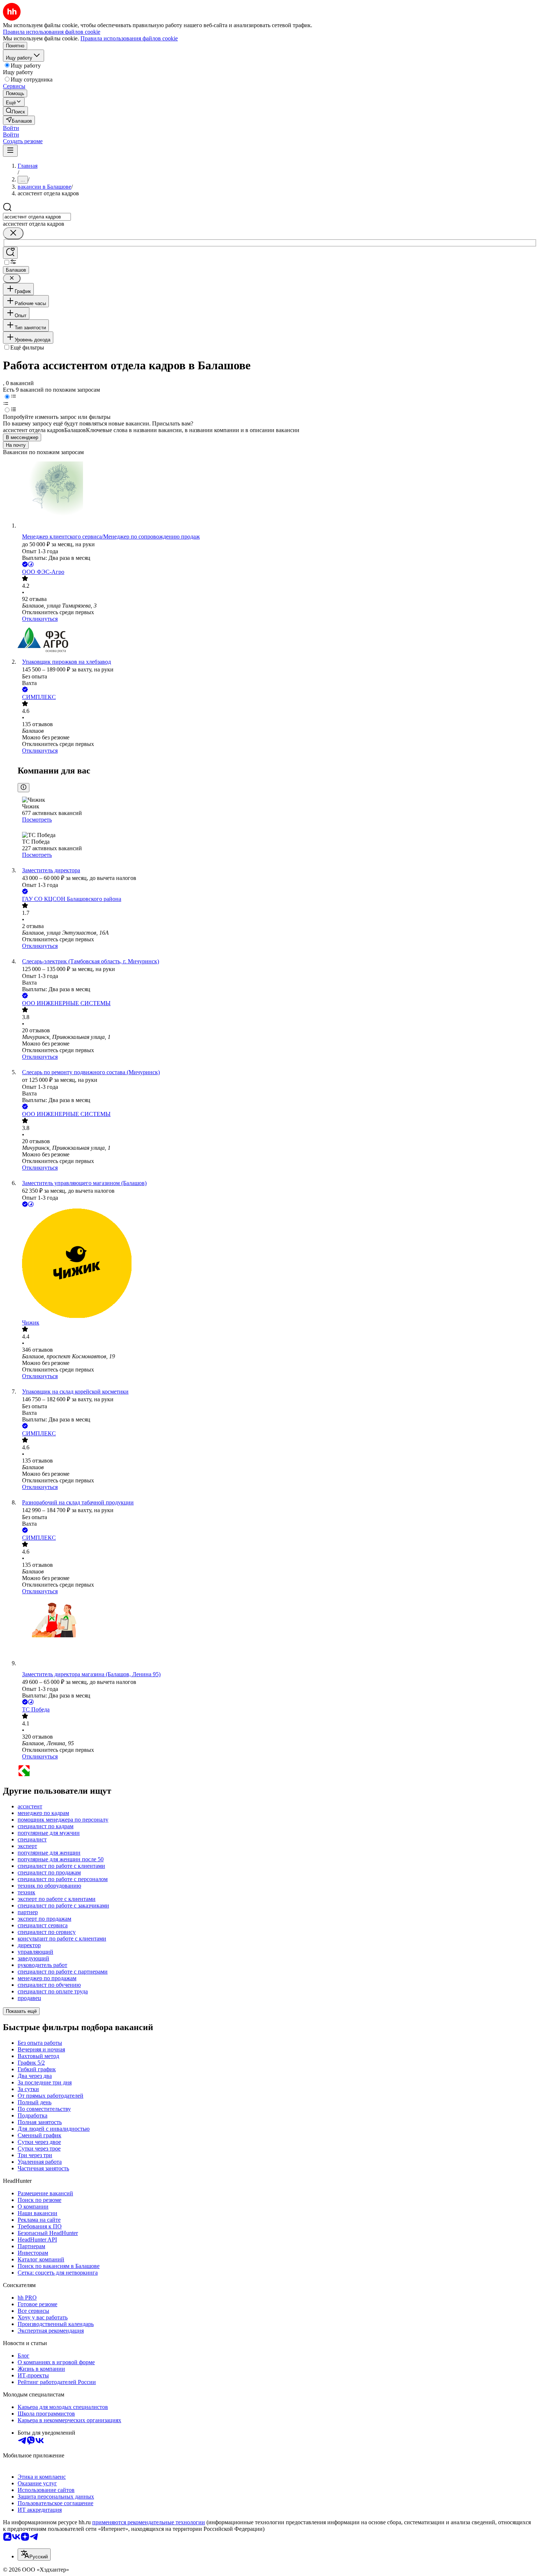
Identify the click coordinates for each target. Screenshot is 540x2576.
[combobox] (37, 217)
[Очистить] (13, 233)
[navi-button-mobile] (10, 151)
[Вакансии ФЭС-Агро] (277, 640)
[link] (15, 111)
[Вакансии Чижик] (277, 1264)
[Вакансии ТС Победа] (277, 1771)
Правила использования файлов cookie (129, 38)
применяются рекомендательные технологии (149, 2522)
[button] (11, 128)
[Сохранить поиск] (10, 253)
